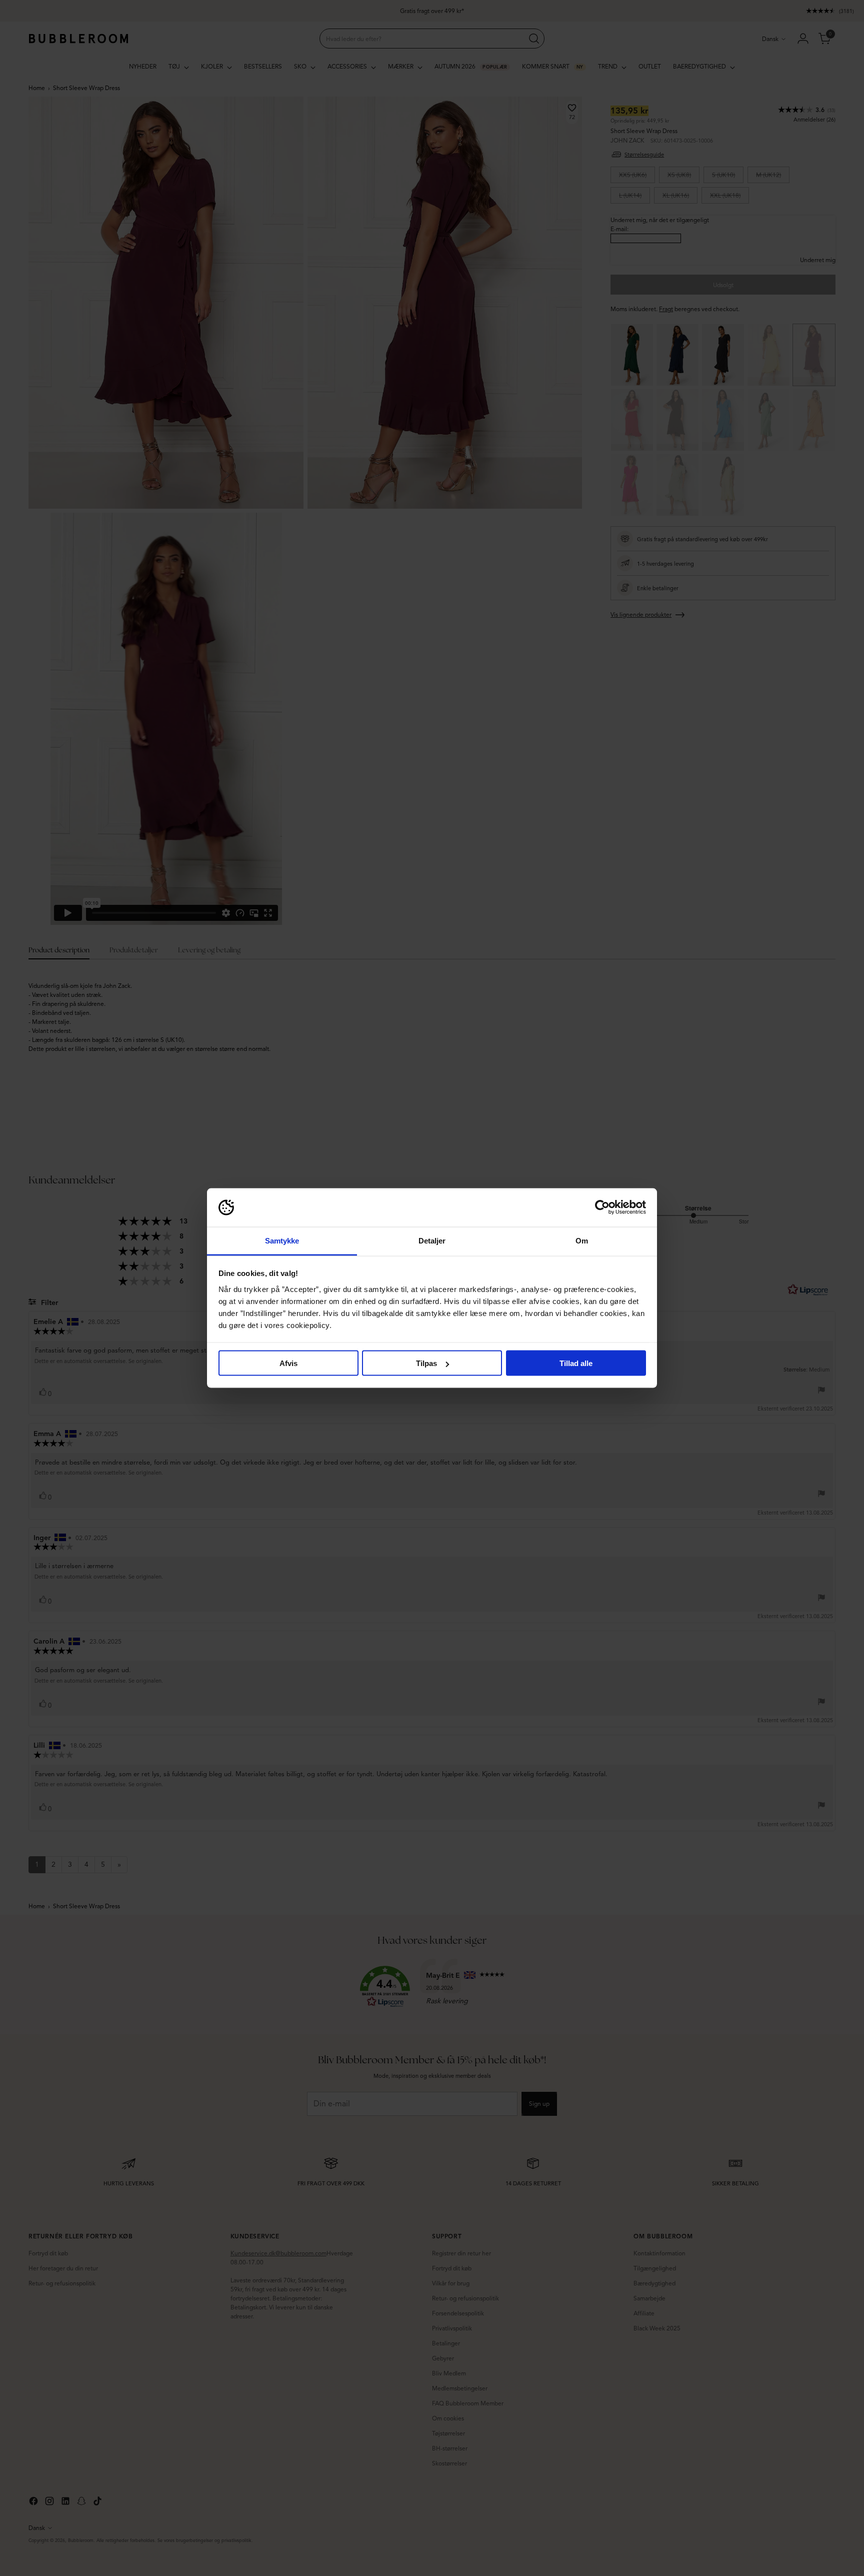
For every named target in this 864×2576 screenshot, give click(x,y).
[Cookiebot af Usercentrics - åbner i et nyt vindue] (602, 1207)
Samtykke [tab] (282, 1240)
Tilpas (426, 1363)
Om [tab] (582, 1240)
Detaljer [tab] (432, 1240)
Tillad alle (576, 1363)
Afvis (288, 1363)
